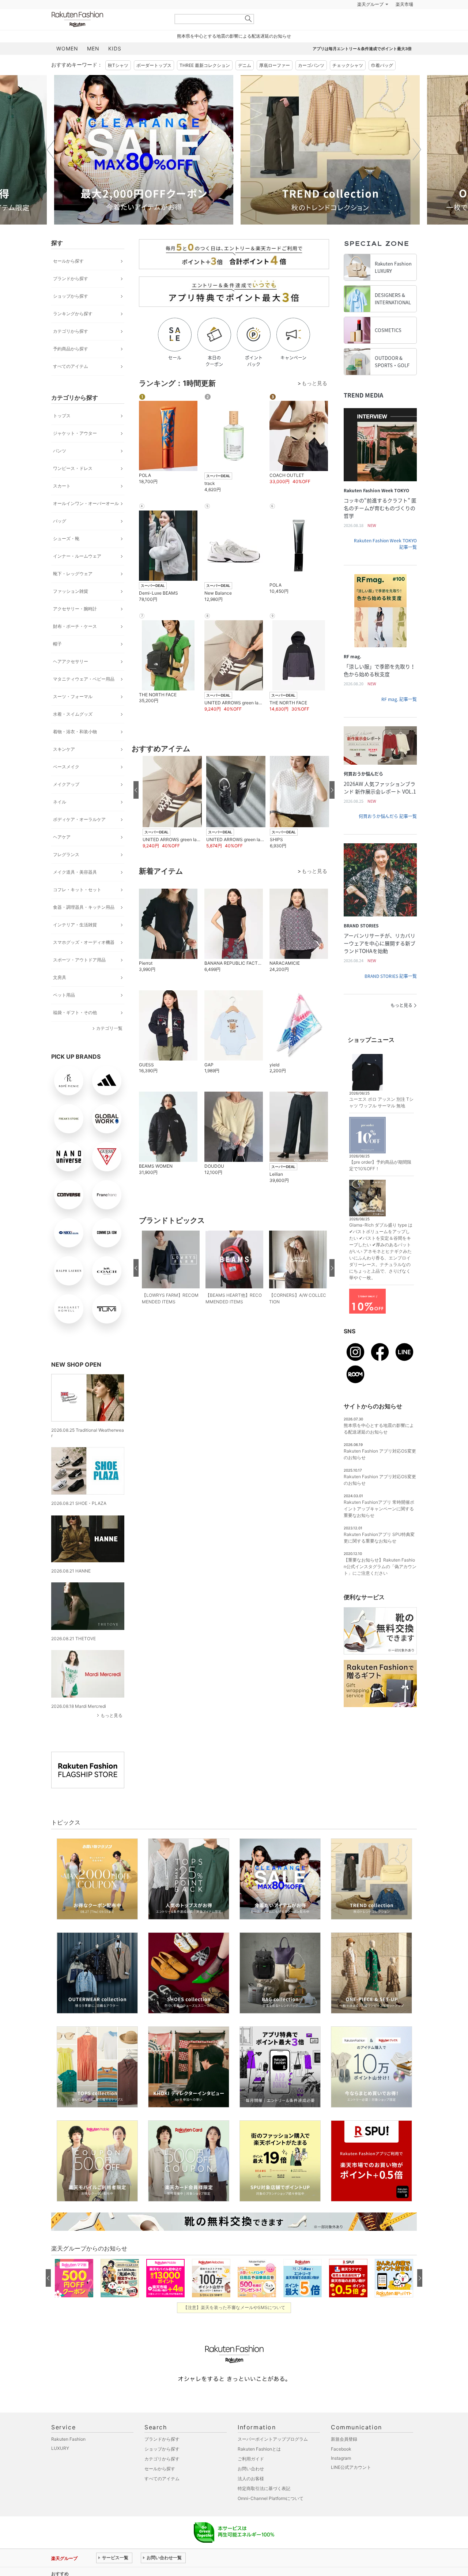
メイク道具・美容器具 (75, 890)
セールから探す (68, 279)
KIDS (115, 67)
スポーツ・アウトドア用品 (79, 978)
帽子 (57, 662)
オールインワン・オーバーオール (86, 522)
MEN (93, 67)
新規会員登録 (344, 2457)
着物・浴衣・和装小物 (75, 750)
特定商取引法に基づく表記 (264, 2507)
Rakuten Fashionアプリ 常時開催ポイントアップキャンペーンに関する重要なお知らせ (379, 1527)
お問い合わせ (251, 2487)
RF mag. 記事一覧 (399, 718)
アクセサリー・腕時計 (75, 627)
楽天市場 (404, 23)
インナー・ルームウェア (77, 574)
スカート (62, 504)
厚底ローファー (275, 84)
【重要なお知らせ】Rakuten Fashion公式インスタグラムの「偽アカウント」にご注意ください (380, 1585)
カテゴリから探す (71, 349)
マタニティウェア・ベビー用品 (84, 697)
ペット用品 (64, 1013)
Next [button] (417, 168)
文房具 (60, 996)
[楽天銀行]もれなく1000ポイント (317, 23)
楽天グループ (370, 23)
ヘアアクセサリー (71, 680)
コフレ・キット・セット (77, 908)
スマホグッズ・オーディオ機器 (84, 961)
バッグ (60, 539)
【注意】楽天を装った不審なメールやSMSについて (234, 2326)
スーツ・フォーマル (73, 715)
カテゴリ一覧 (109, 1046)
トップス (62, 434)
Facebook (341, 2467)
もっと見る (112, 1734)
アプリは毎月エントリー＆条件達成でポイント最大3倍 (362, 67)
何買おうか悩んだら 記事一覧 (388, 835)
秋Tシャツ (118, 84)
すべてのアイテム (71, 385)
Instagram (341, 2476)
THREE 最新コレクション (205, 84)
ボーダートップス (154, 84)
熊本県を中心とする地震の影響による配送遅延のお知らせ (234, 54)
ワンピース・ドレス (73, 487)
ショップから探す (71, 314)
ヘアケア (62, 855)
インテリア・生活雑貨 (75, 943)
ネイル (60, 820)
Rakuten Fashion (108, 37)
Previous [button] (51, 168)
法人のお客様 (251, 2497)
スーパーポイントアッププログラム (273, 2457)
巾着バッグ (382, 84)
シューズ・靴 (66, 557)
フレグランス (66, 873)
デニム (245, 84)
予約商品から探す (71, 367)
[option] (141, 168)
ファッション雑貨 (71, 609)
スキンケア (64, 767)
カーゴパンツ (311, 84)
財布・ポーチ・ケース (75, 645)
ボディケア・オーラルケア (79, 838)
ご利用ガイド (251, 2477)
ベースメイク (66, 785)
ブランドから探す (71, 297)
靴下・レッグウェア (73, 592)
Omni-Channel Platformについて (271, 2517)
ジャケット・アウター (75, 451)
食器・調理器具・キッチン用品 (84, 925)
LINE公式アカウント (351, 2485)
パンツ (60, 469)
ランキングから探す (73, 332)
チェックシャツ (348, 84)
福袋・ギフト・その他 (75, 1031)
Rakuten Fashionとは (259, 2467)
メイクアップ (66, 803)
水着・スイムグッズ (73, 732)
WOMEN (67, 67)
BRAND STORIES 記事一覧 (391, 994)
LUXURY (60, 2466)
